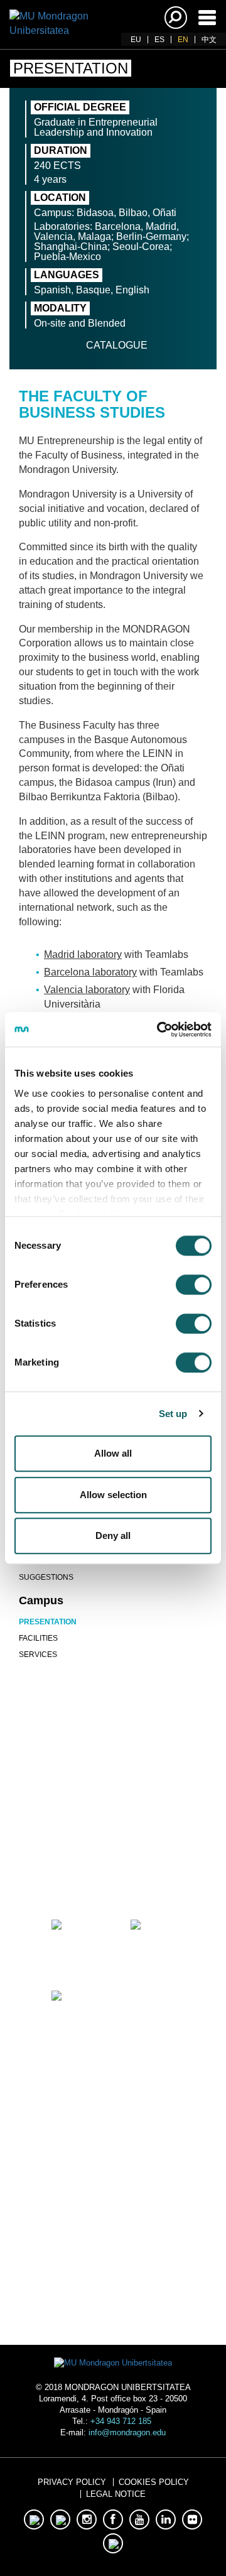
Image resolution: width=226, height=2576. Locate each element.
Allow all (113, 1453)
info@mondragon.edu (127, 2432)
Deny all (113, 1535)
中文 (209, 40)
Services (38, 1655)
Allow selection (113, 1495)
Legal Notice (116, 2494)
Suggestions (46, 1577)
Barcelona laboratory (90, 972)
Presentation (48, 1622)
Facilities (38, 1638)
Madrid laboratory (83, 954)
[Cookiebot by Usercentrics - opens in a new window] (159, 1030)
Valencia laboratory (87, 990)
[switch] (194, 1285)
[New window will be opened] (73, 1871)
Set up (173, 1414)
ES (159, 40)
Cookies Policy (154, 2482)
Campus (41, 1600)
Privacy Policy (72, 2482)
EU (136, 40)
